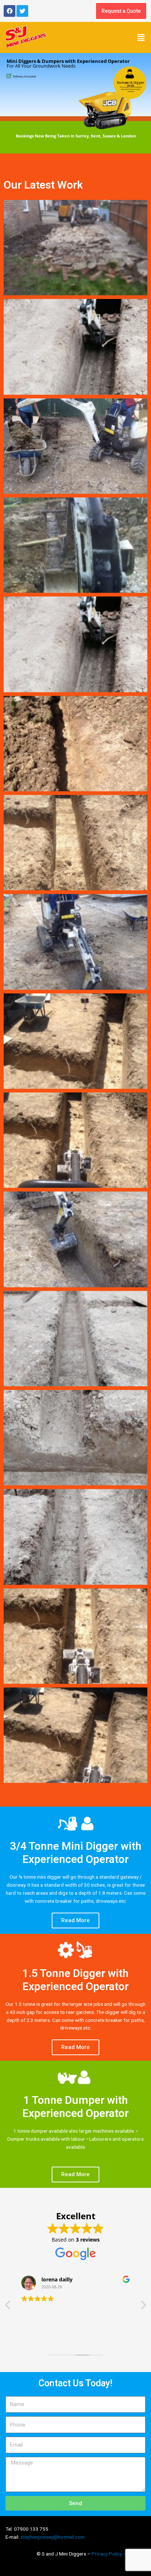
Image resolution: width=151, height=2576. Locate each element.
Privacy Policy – (110, 2554)
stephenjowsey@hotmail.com (53, 2537)
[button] (141, 37)
